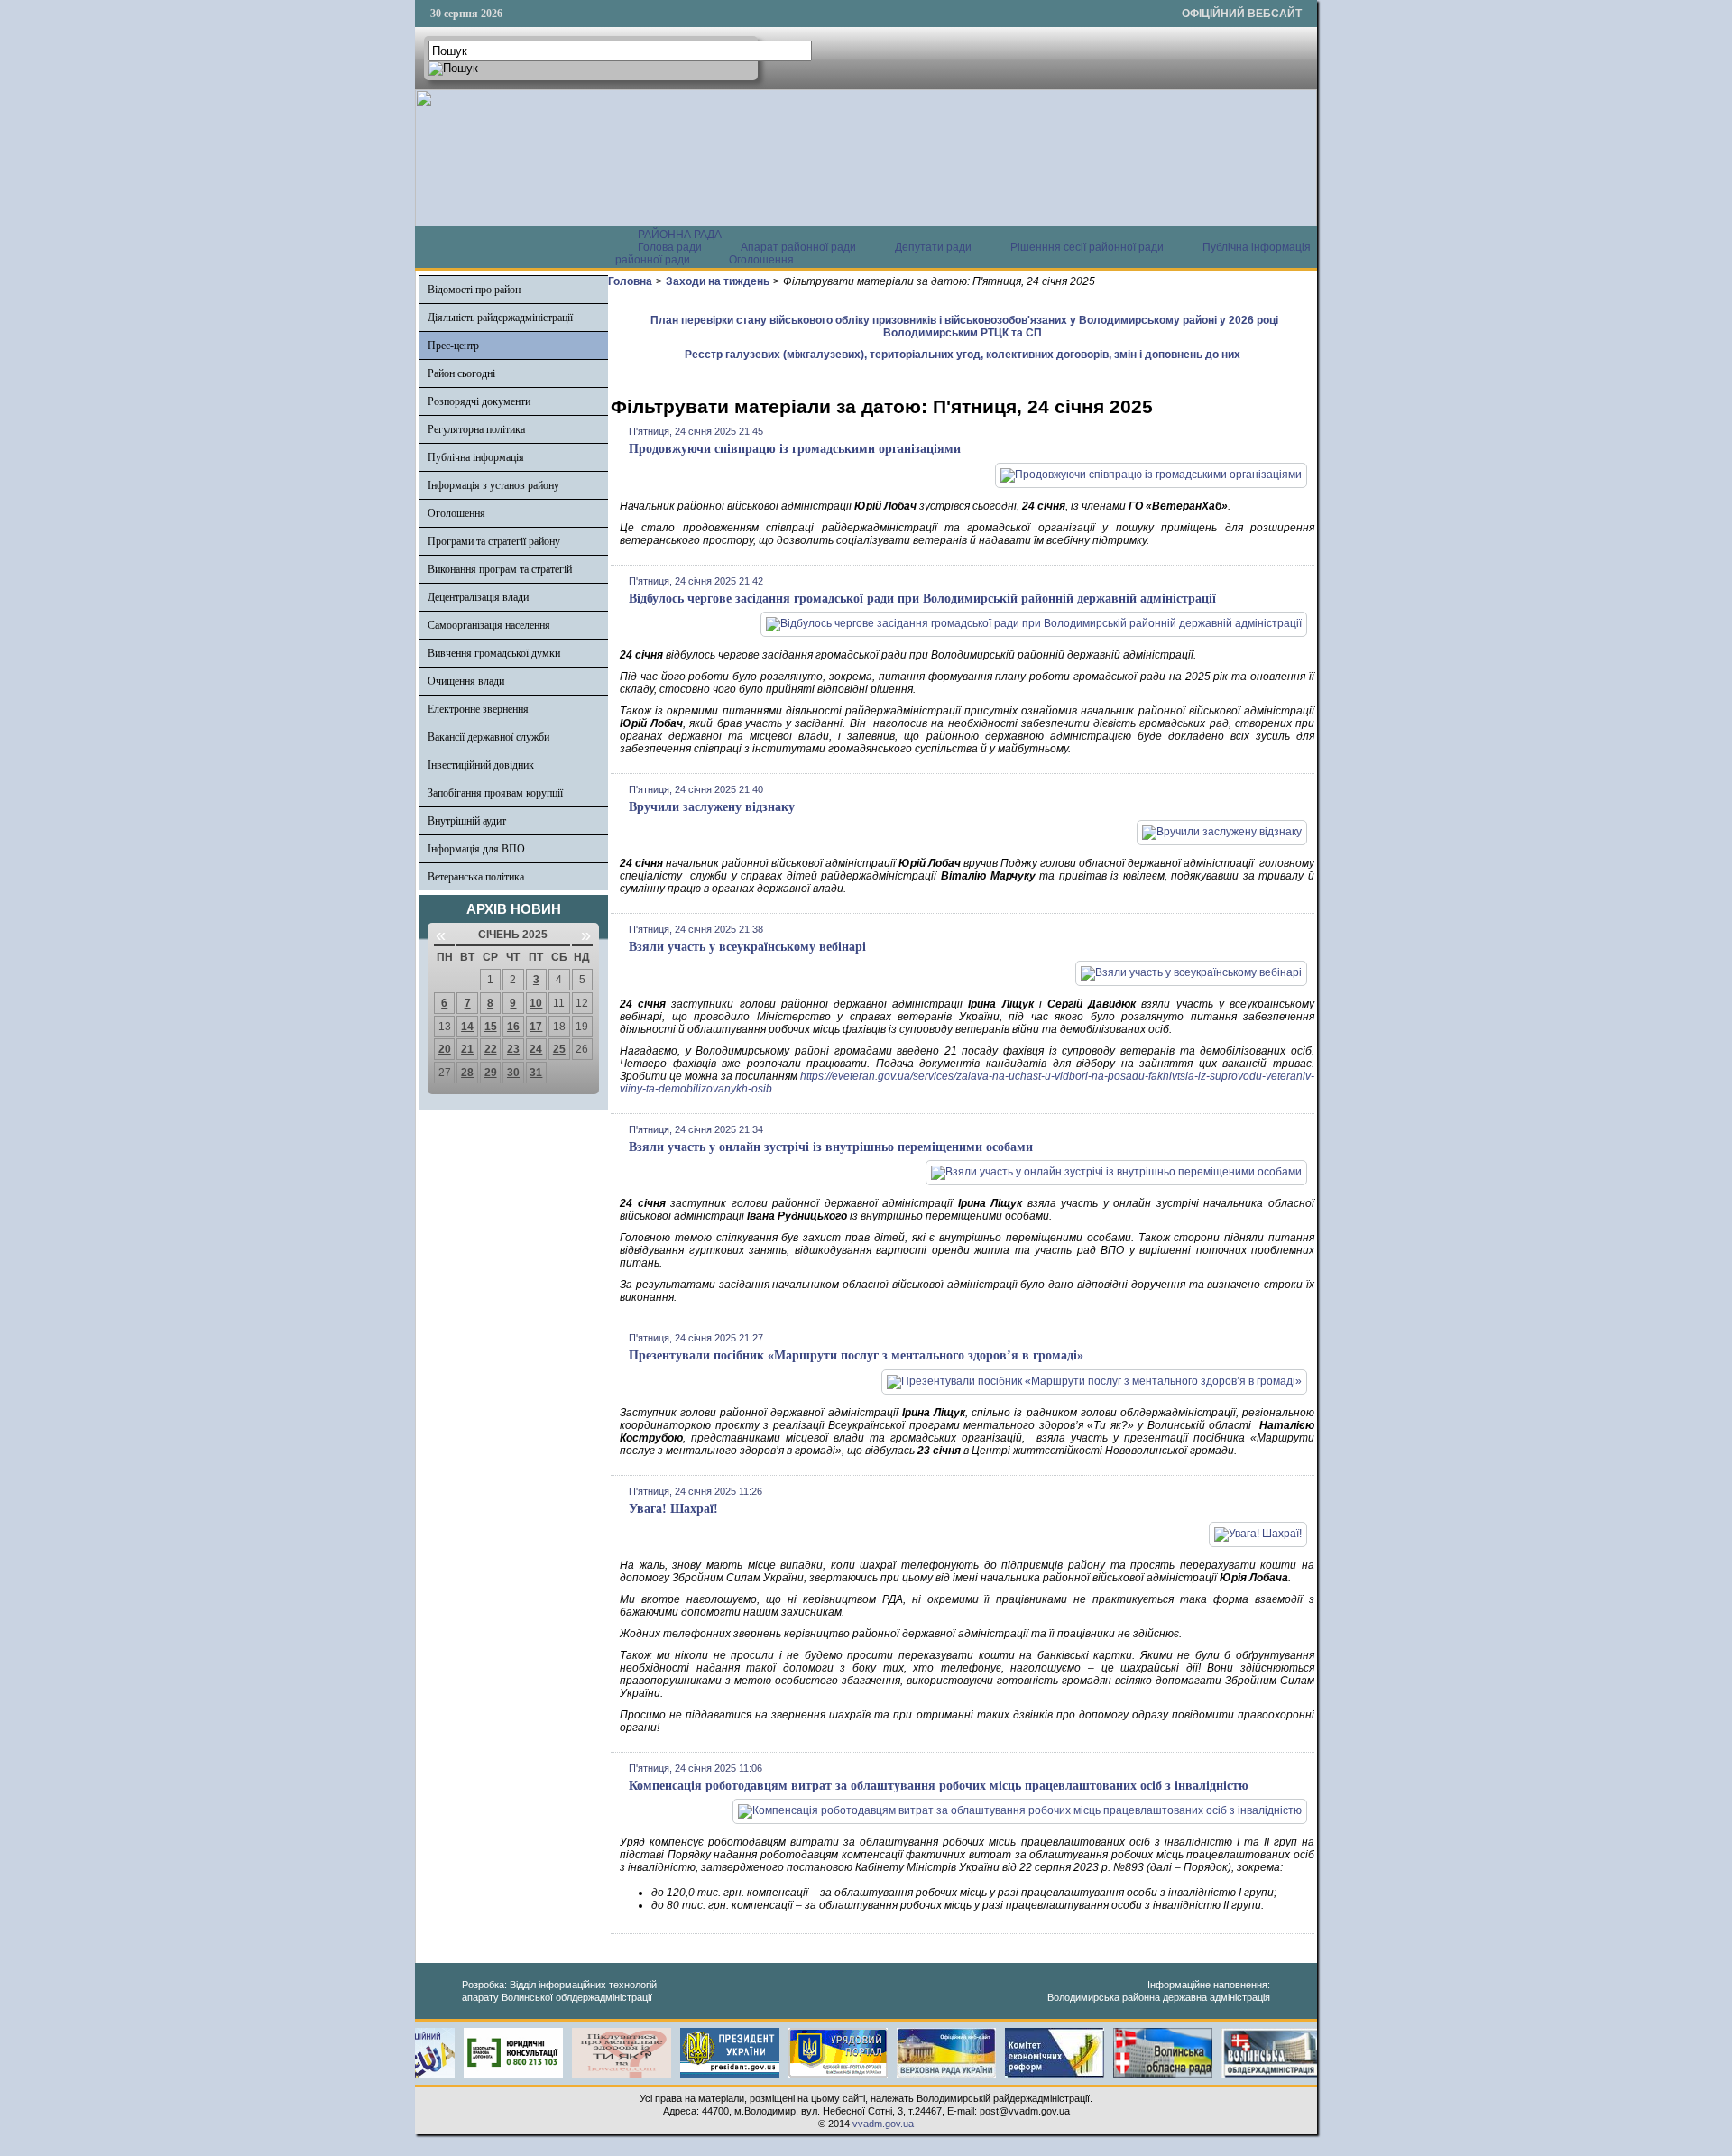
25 (559, 1049)
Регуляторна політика (476, 429)
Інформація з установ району (493, 485)
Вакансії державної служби (488, 737)
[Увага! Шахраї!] (1258, 1534)
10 (536, 1003)
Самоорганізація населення (489, 625)
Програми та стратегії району (494, 541)
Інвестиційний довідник (481, 765)
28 (467, 1073)
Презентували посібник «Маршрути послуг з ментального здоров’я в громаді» (856, 1355)
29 (491, 1073)
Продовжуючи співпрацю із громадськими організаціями (795, 449)
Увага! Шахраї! (673, 1509)
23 (513, 1049)
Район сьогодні (461, 373)
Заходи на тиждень (718, 281)
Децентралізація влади (478, 597)
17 (536, 1027)
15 (491, 1027)
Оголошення (761, 260)
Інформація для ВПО (476, 849)
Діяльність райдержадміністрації (500, 318)
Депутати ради (933, 247)
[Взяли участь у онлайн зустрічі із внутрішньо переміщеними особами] (1116, 1172)
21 (467, 1049)
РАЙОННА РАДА (680, 235)
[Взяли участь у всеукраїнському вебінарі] (1191, 972)
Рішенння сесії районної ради (1087, 247)
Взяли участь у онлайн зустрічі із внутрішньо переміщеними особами (831, 1147)
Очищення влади (466, 681)
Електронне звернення (478, 709)
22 (491, 1049)
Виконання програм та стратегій (500, 569)
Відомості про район (474, 290)
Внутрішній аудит (467, 821)
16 (513, 1027)
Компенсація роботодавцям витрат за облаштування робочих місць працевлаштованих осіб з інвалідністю (939, 1786)
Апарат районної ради (798, 247)
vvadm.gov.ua (883, 2124)
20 (445, 1049)
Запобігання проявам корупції (495, 793)
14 (467, 1027)
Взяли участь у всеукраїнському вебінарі (747, 947)
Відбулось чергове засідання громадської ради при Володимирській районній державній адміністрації (922, 599)
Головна (630, 281)
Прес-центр (453, 346)
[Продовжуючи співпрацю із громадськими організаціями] (1151, 475)
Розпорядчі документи (479, 401)
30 (513, 1073)
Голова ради (670, 247)
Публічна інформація (476, 457)
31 (536, 1073)
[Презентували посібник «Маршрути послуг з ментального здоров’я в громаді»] (1094, 1381)
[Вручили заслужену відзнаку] (1222, 832)
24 (536, 1049)
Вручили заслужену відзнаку (712, 807)
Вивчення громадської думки (494, 653)
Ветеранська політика (476, 877)
